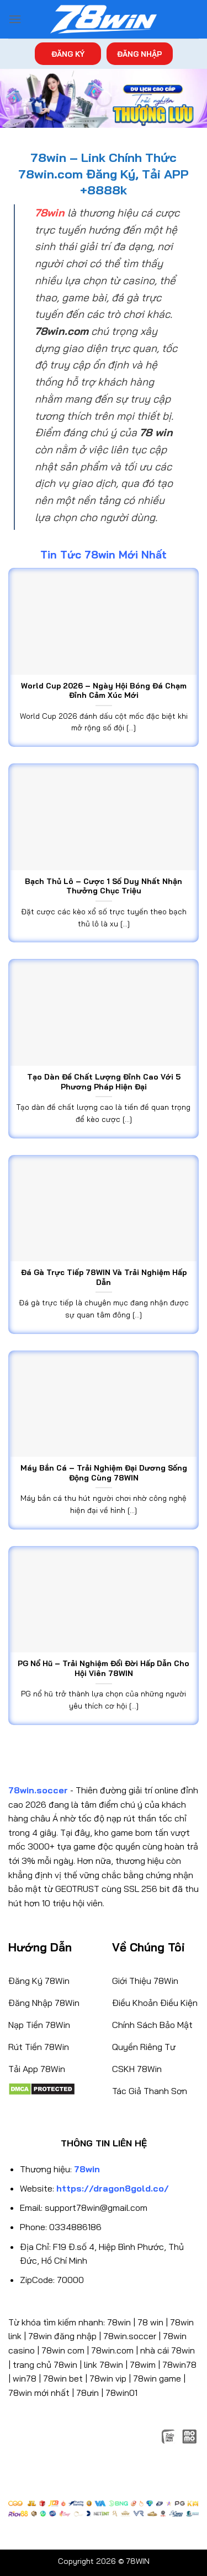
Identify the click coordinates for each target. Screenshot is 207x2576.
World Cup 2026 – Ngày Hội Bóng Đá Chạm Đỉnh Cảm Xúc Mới (104, 690)
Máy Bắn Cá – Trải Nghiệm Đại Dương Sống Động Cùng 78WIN (104, 1473)
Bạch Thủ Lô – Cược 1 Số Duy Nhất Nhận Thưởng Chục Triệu (104, 886)
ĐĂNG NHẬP (139, 54)
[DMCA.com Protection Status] (42, 2088)
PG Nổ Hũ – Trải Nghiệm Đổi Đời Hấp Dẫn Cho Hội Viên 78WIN (104, 1668)
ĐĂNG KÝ (68, 54)
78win (119, 2322)
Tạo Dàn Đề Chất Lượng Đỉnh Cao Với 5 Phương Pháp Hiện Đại (104, 1081)
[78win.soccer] (104, 20)
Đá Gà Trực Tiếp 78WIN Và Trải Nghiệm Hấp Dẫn (104, 1277)
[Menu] (15, 19)
